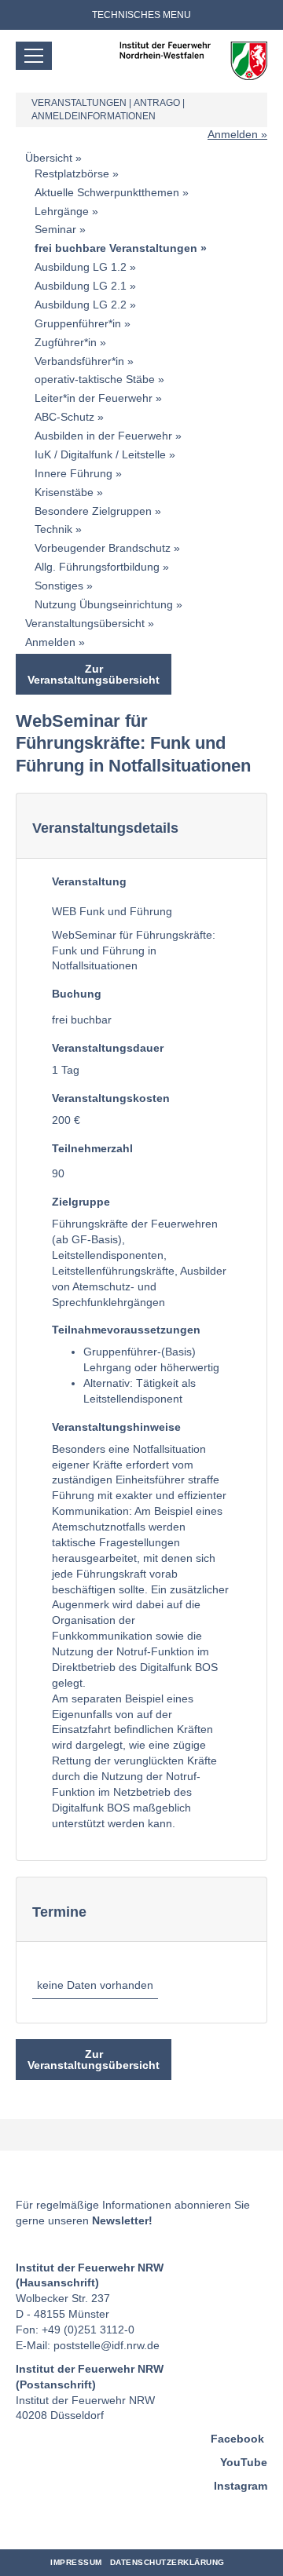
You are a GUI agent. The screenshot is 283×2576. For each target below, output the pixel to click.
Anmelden (233, 134)
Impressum (76, 2562)
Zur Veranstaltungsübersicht (94, 674)
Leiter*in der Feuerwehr (94, 398)
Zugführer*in (66, 342)
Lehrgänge (62, 211)
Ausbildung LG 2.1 (81, 286)
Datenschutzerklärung (167, 2562)
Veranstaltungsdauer (108, 1048)
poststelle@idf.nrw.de (107, 2345)
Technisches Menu (141, 15)
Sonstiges (59, 586)
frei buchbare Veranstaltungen (116, 248)
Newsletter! (122, 2220)
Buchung (77, 994)
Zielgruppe (81, 1202)
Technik (53, 529)
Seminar (55, 229)
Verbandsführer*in (79, 361)
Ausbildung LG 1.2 (81, 267)
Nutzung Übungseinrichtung (104, 604)
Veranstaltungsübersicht (85, 623)
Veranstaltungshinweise (116, 1427)
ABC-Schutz (64, 417)
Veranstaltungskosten (111, 1098)
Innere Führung (74, 473)
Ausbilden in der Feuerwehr (103, 436)
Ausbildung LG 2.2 (81, 305)
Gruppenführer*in (78, 323)
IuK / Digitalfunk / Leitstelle (100, 454)
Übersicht (49, 158)
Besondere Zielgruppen (93, 511)
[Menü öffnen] (34, 56)
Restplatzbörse (72, 173)
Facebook (237, 2439)
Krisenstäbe (64, 492)
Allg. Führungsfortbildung (97, 567)
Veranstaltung (89, 881)
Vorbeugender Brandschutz (103, 548)
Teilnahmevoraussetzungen (126, 1330)
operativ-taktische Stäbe (95, 379)
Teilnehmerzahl (92, 1148)
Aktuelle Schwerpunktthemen (107, 192)
